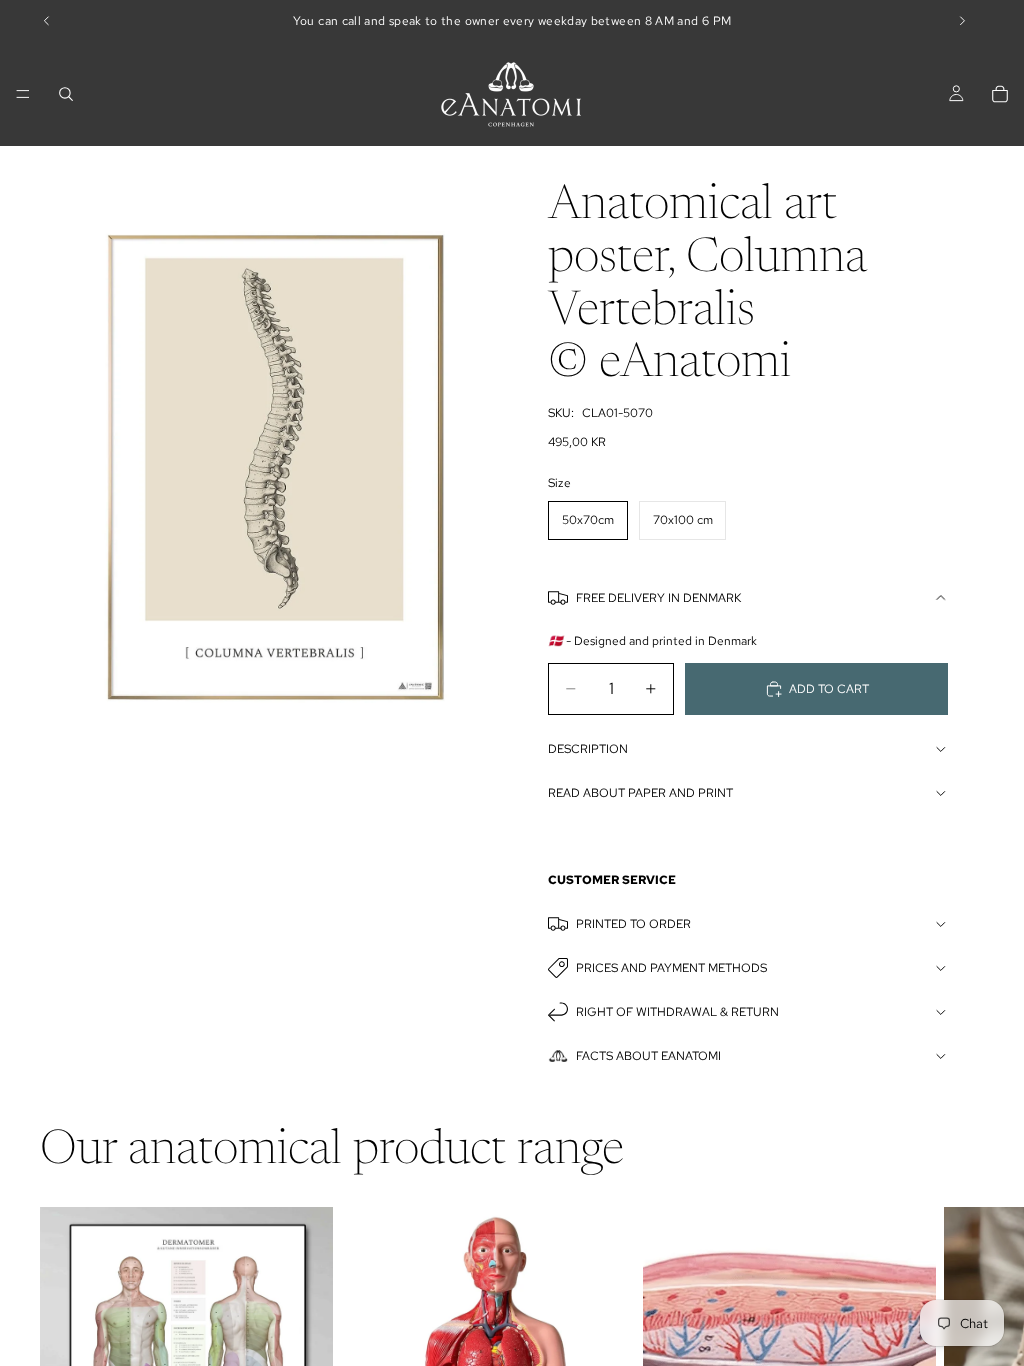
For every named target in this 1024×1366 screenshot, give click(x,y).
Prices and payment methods (671, 968)
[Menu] (23, 94)
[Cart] (1000, 94)
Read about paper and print (640, 793)
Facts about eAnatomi (648, 1056)
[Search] (66, 94)
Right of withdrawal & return (677, 1012)
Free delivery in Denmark (658, 598)
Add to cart (829, 689)
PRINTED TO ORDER (633, 924)
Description (588, 749)
